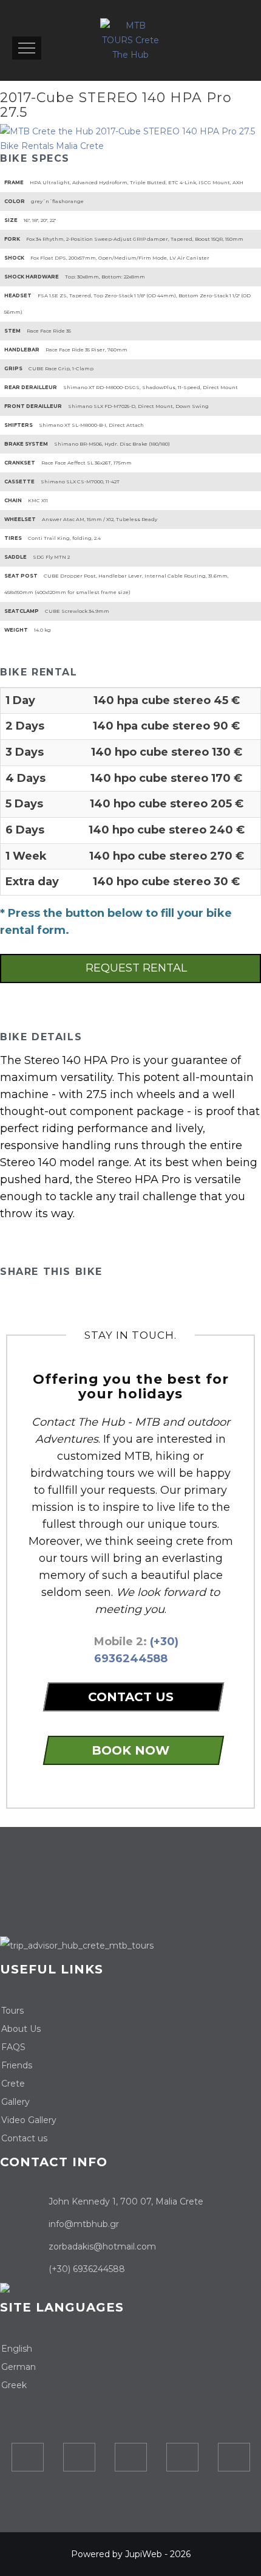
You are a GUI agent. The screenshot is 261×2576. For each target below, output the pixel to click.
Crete (13, 2084)
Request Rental (135, 968)
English (17, 2349)
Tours (12, 2011)
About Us (21, 2029)
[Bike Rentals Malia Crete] (130, 139)
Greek (14, 2385)
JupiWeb (144, 2554)
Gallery (15, 2102)
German (19, 2367)
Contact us (24, 2138)
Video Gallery (29, 2120)
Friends (17, 2065)
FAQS (13, 2047)
